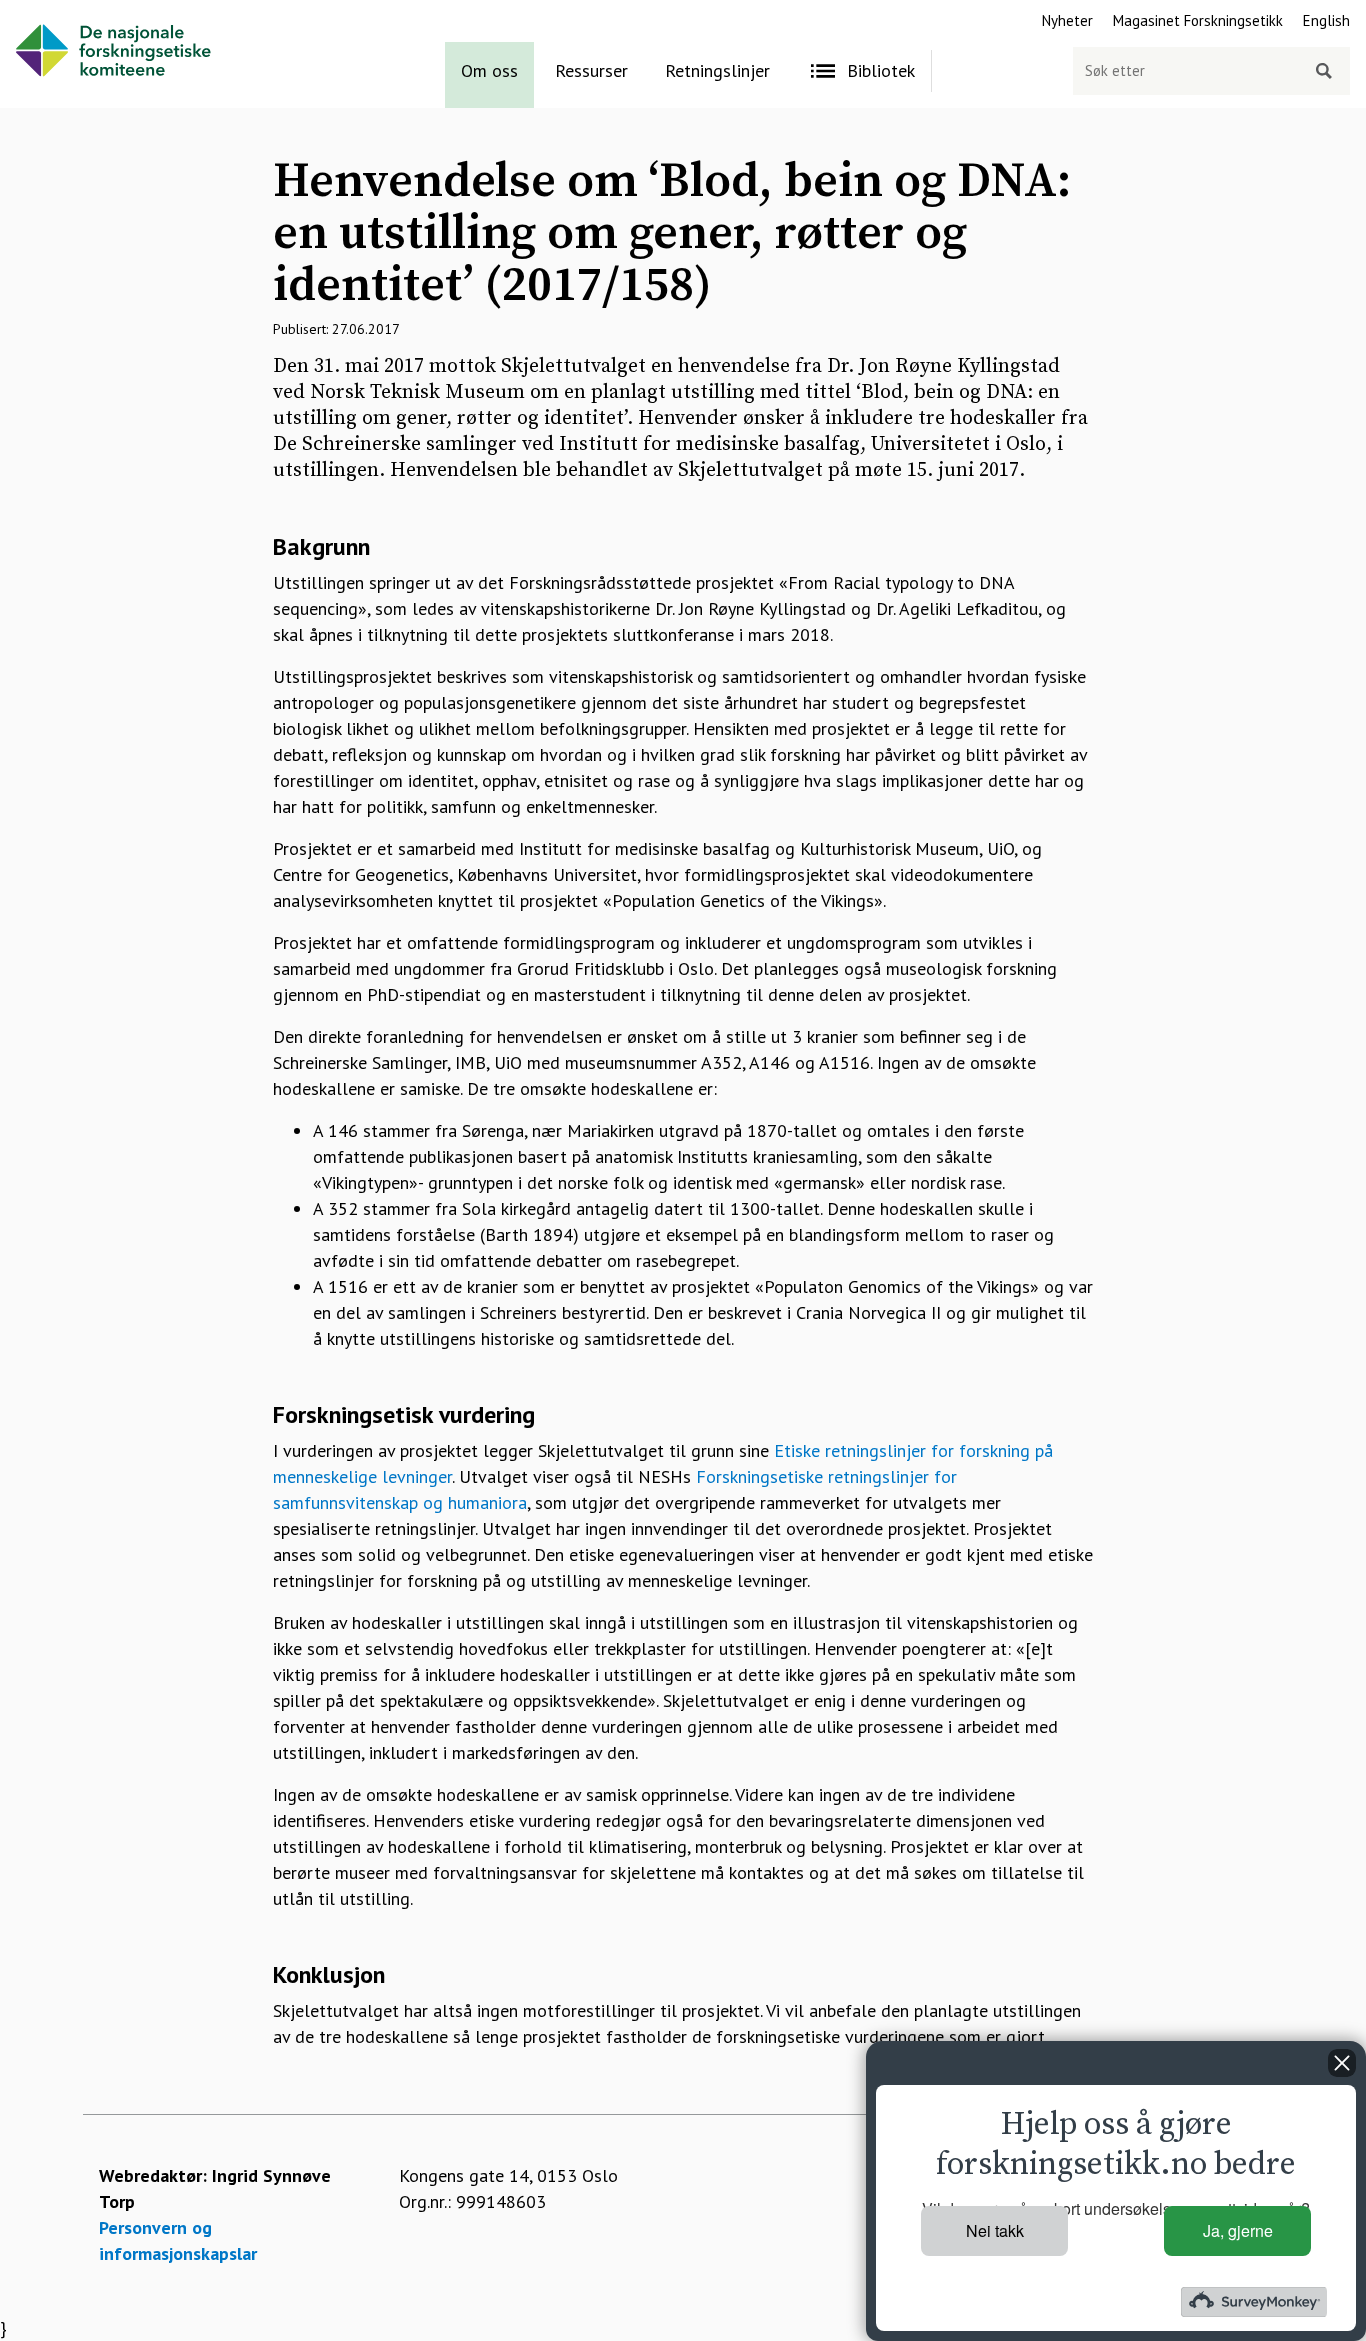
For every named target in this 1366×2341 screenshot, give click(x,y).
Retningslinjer (717, 70)
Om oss (489, 70)
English (1326, 20)
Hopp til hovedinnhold (86, 12)
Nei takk (995, 2230)
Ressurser (591, 70)
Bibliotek (881, 70)
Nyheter (1067, 20)
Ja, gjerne (1238, 2230)
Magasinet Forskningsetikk (1198, 20)
